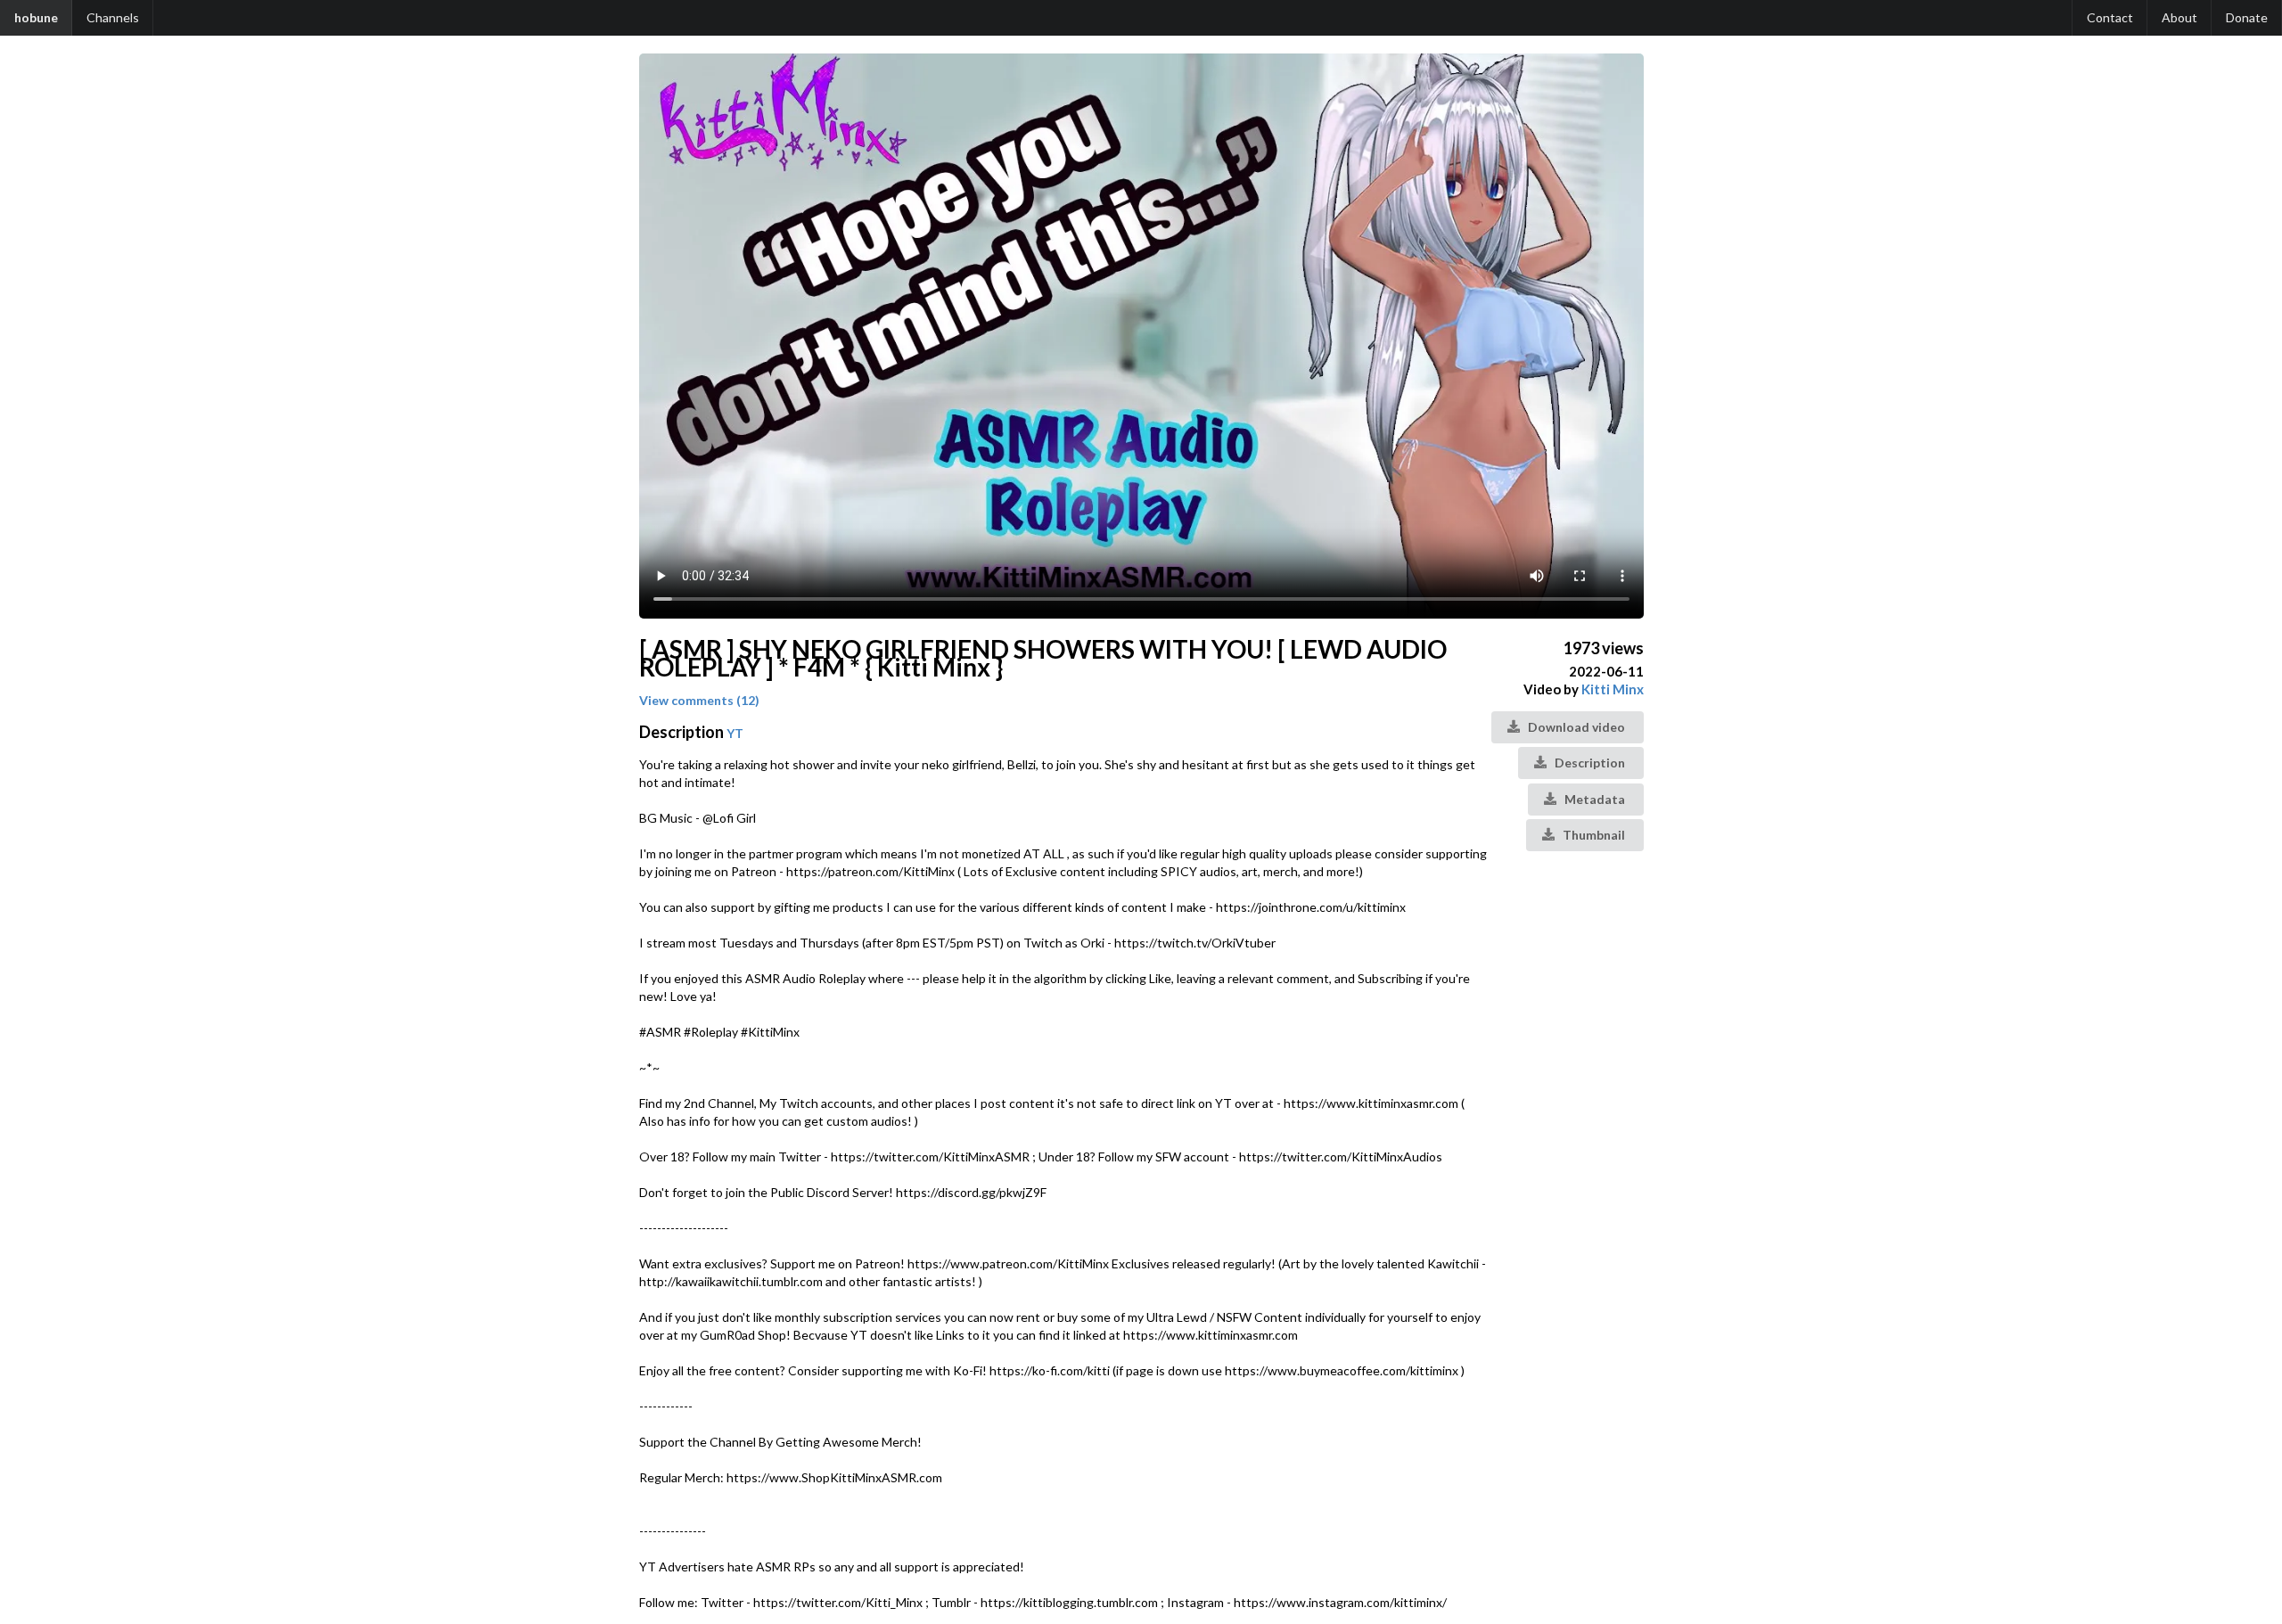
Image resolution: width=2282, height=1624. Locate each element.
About (2179, 17)
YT (735, 733)
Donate (2247, 17)
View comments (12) (699, 700)
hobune (36, 17)
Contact (2110, 17)
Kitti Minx (1613, 689)
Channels (113, 17)
